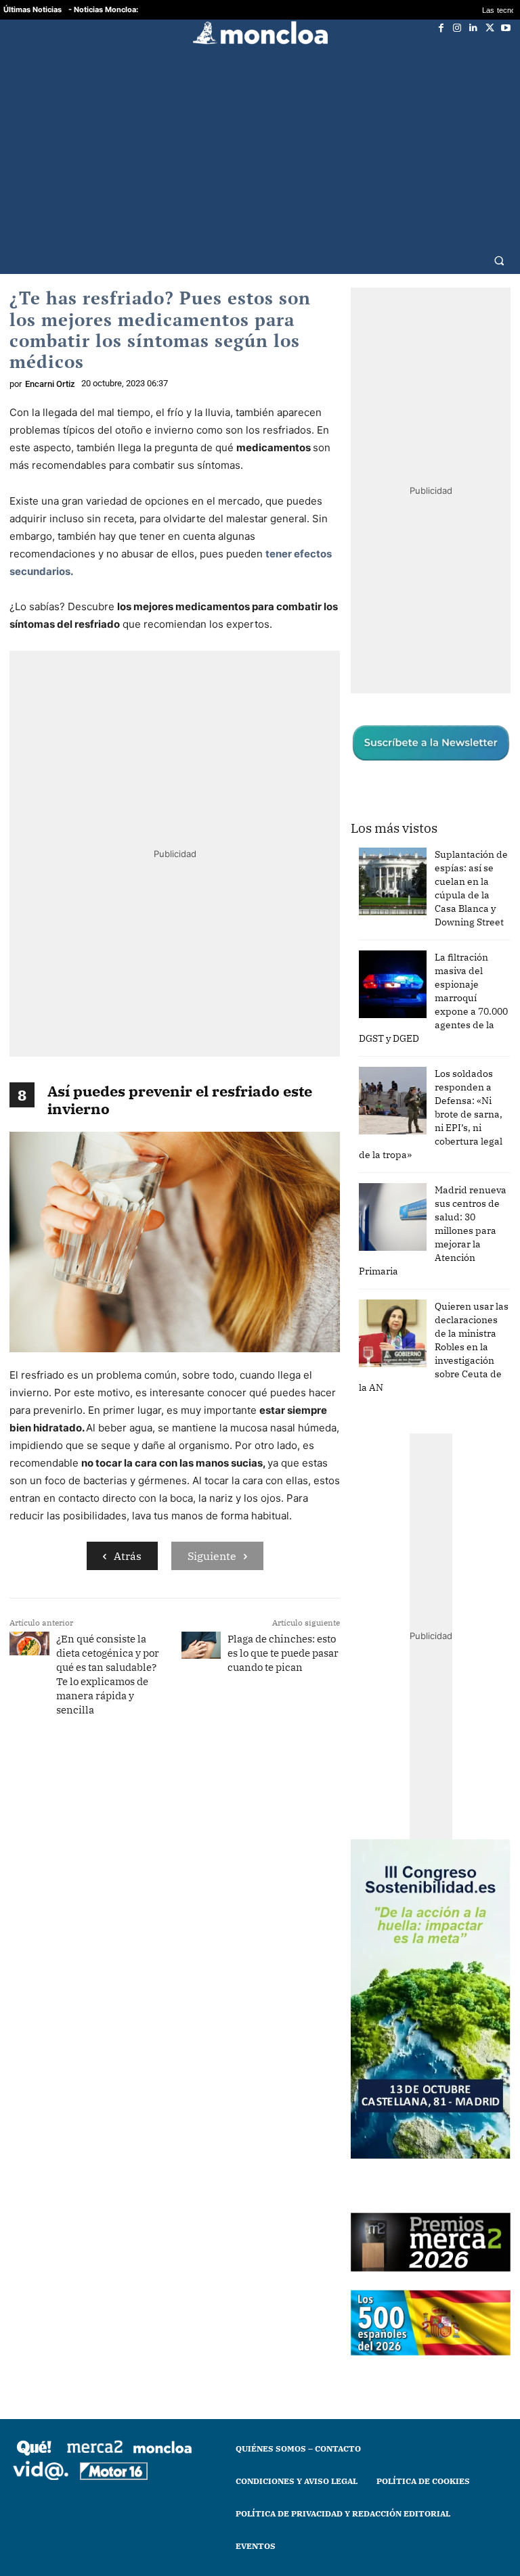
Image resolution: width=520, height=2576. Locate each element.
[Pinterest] (243, 1776)
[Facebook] (441, 28)
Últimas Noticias (32, 9)
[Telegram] (212, 1776)
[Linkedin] (473, 28)
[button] (499, 260)
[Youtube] (506, 28)
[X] (490, 28)
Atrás (128, 1556)
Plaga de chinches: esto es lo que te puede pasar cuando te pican (283, 1653)
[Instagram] (457, 28)
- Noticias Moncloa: (103, 9)
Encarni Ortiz (50, 384)
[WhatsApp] (181, 1776)
